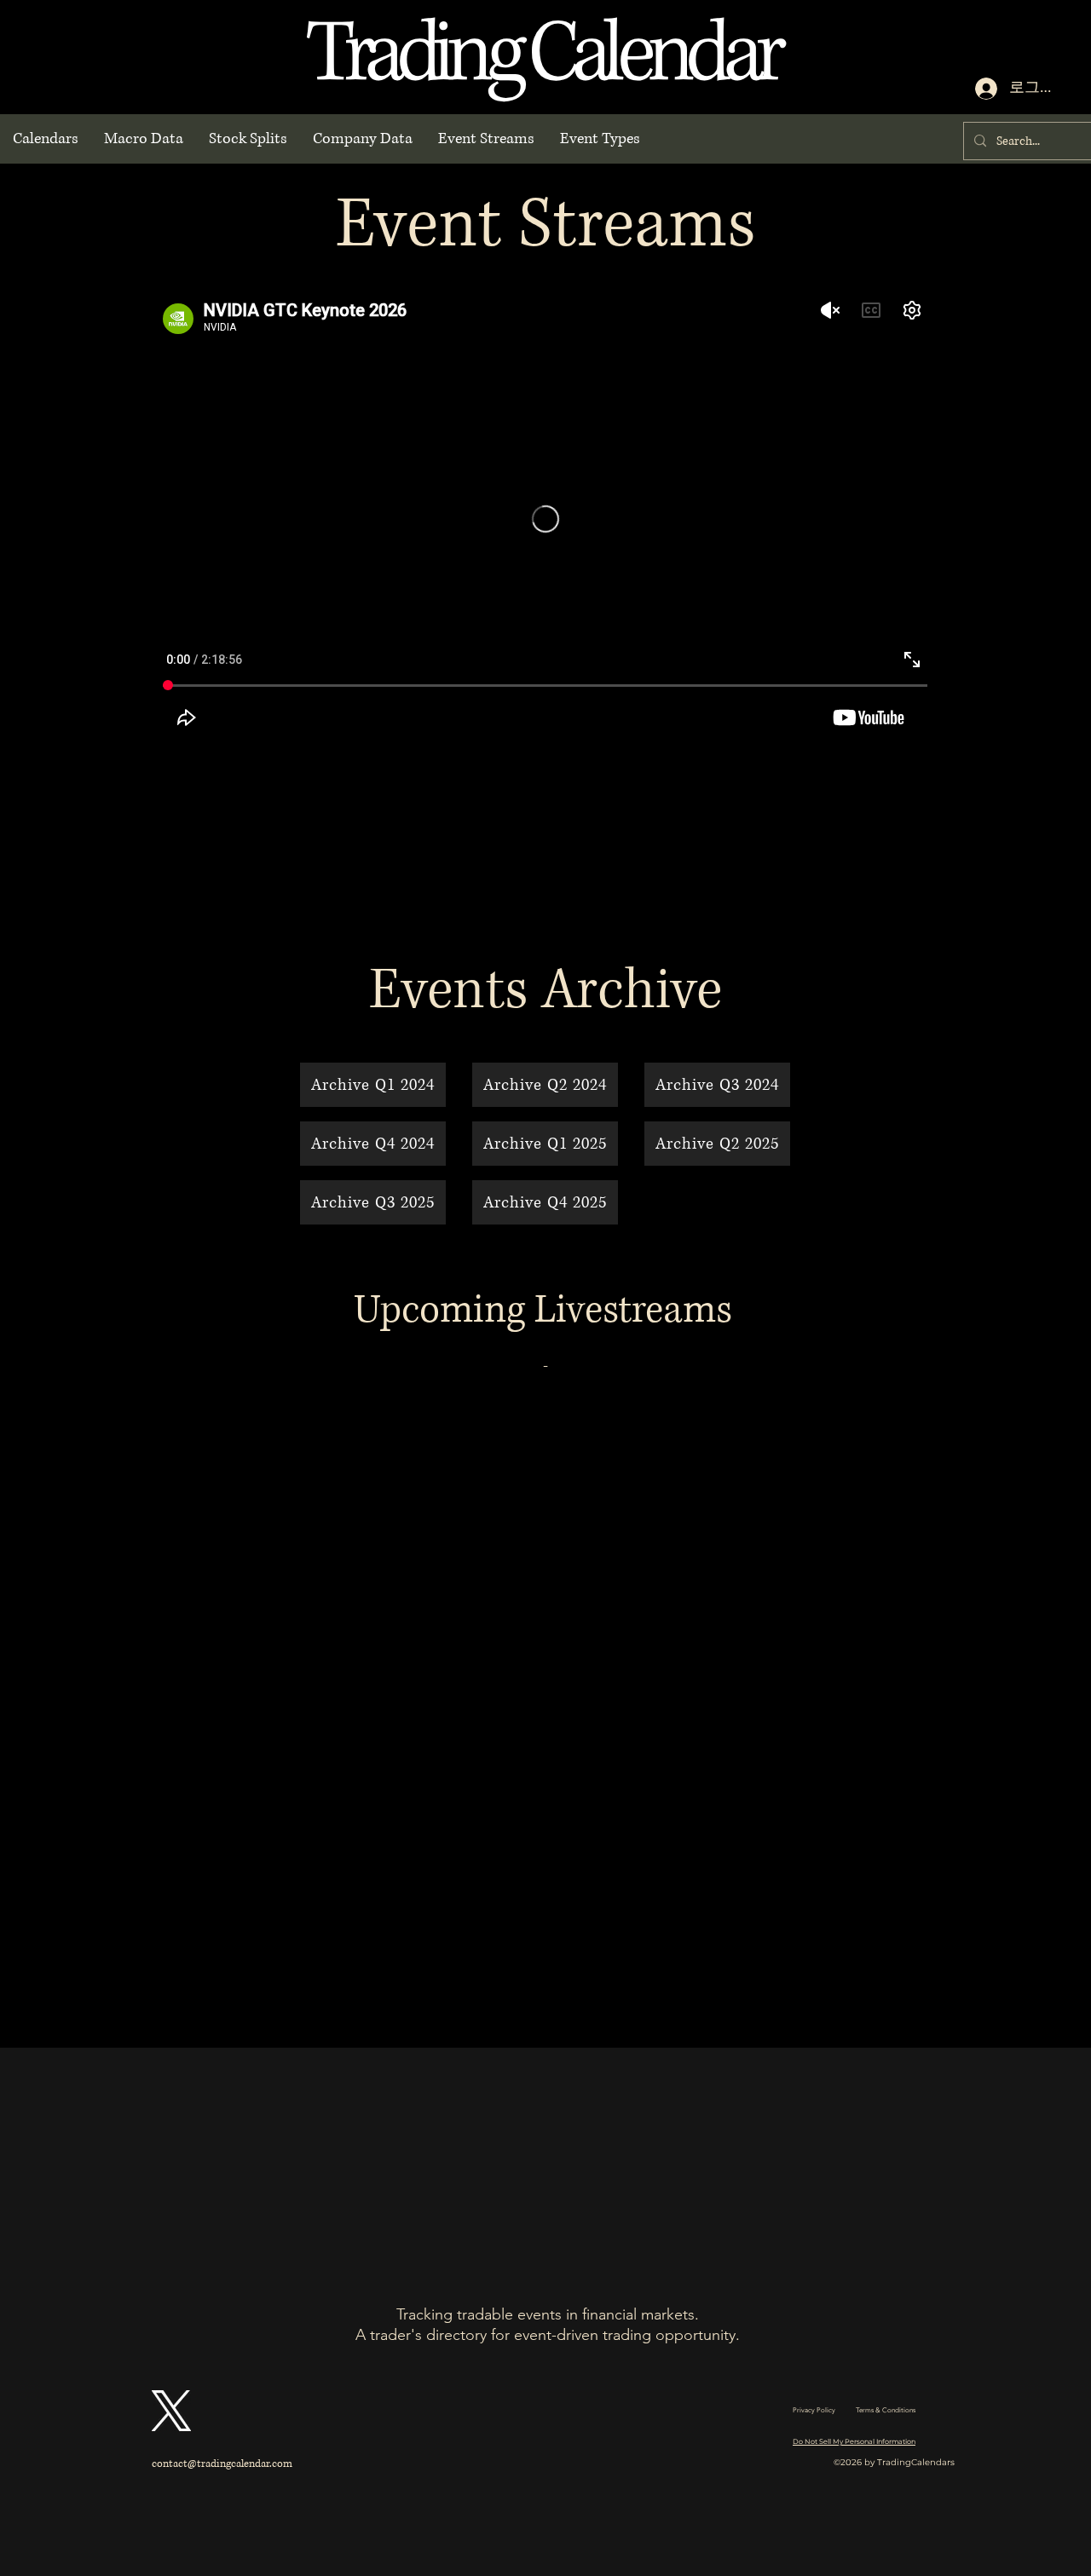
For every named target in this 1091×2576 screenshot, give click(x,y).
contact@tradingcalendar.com (222, 2464)
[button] (46, 139)
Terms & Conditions (886, 2410)
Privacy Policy (814, 2410)
